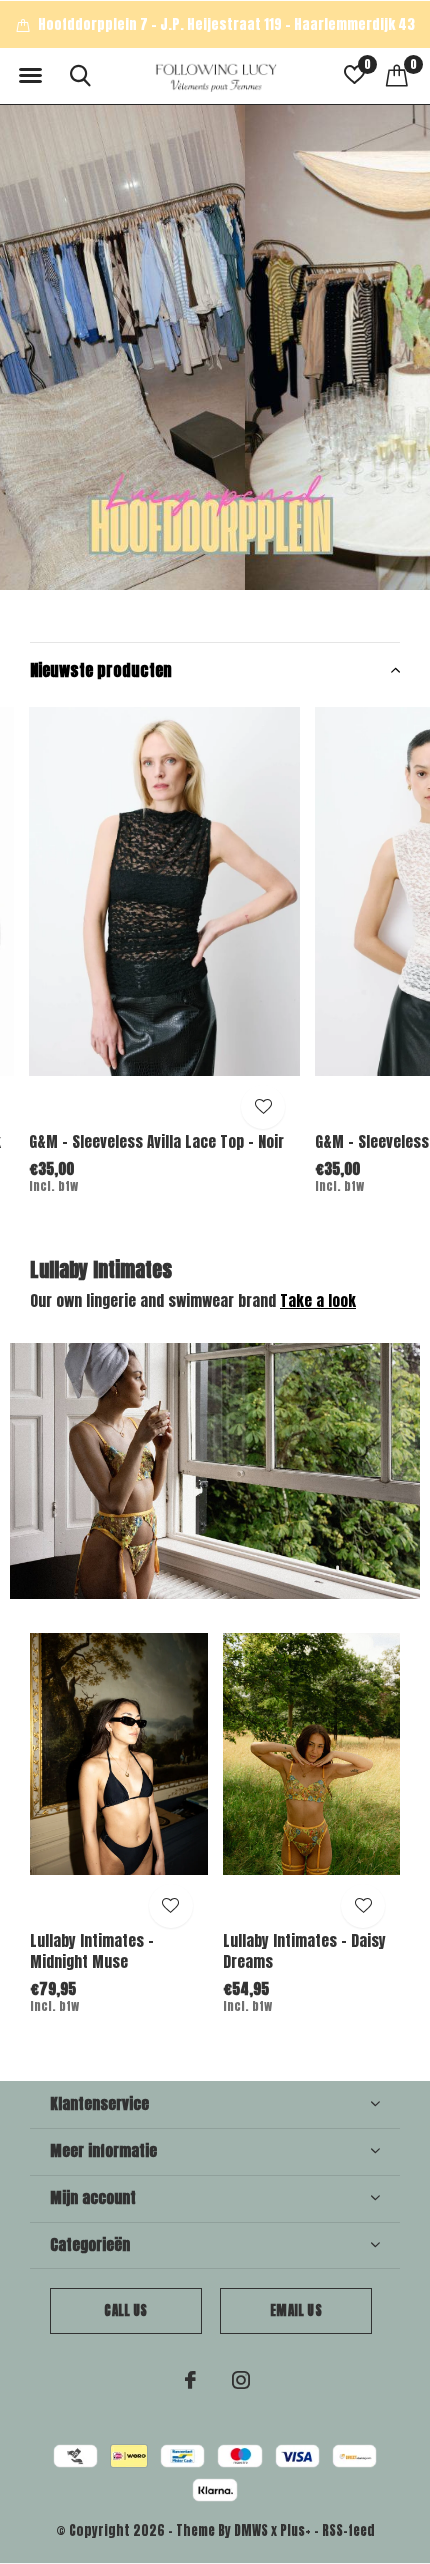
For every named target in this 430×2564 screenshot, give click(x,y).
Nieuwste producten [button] (101, 670)
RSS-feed (348, 2530)
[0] (397, 75)
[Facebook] (190, 2380)
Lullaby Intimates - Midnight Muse (92, 1951)
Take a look (318, 1300)
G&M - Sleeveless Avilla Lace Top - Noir (156, 1141)
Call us (125, 2310)
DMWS (251, 2530)
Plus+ (295, 2530)
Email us (295, 2310)
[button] (30, 76)
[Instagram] (241, 2380)
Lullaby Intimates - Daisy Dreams (304, 1951)
